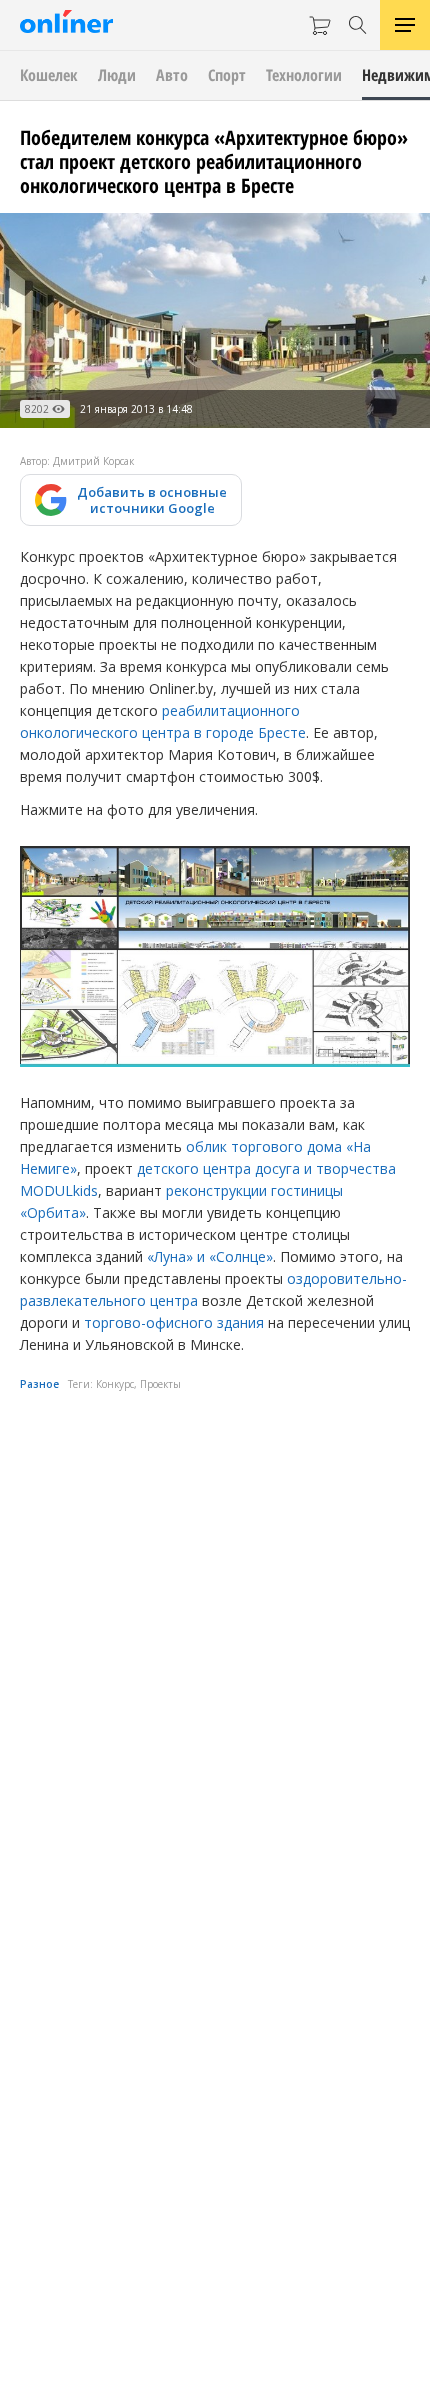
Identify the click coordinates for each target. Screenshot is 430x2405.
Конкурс (115, 1384)
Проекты (160, 1384)
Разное (39, 1384)
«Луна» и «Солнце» (210, 1256)
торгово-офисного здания (174, 1322)
